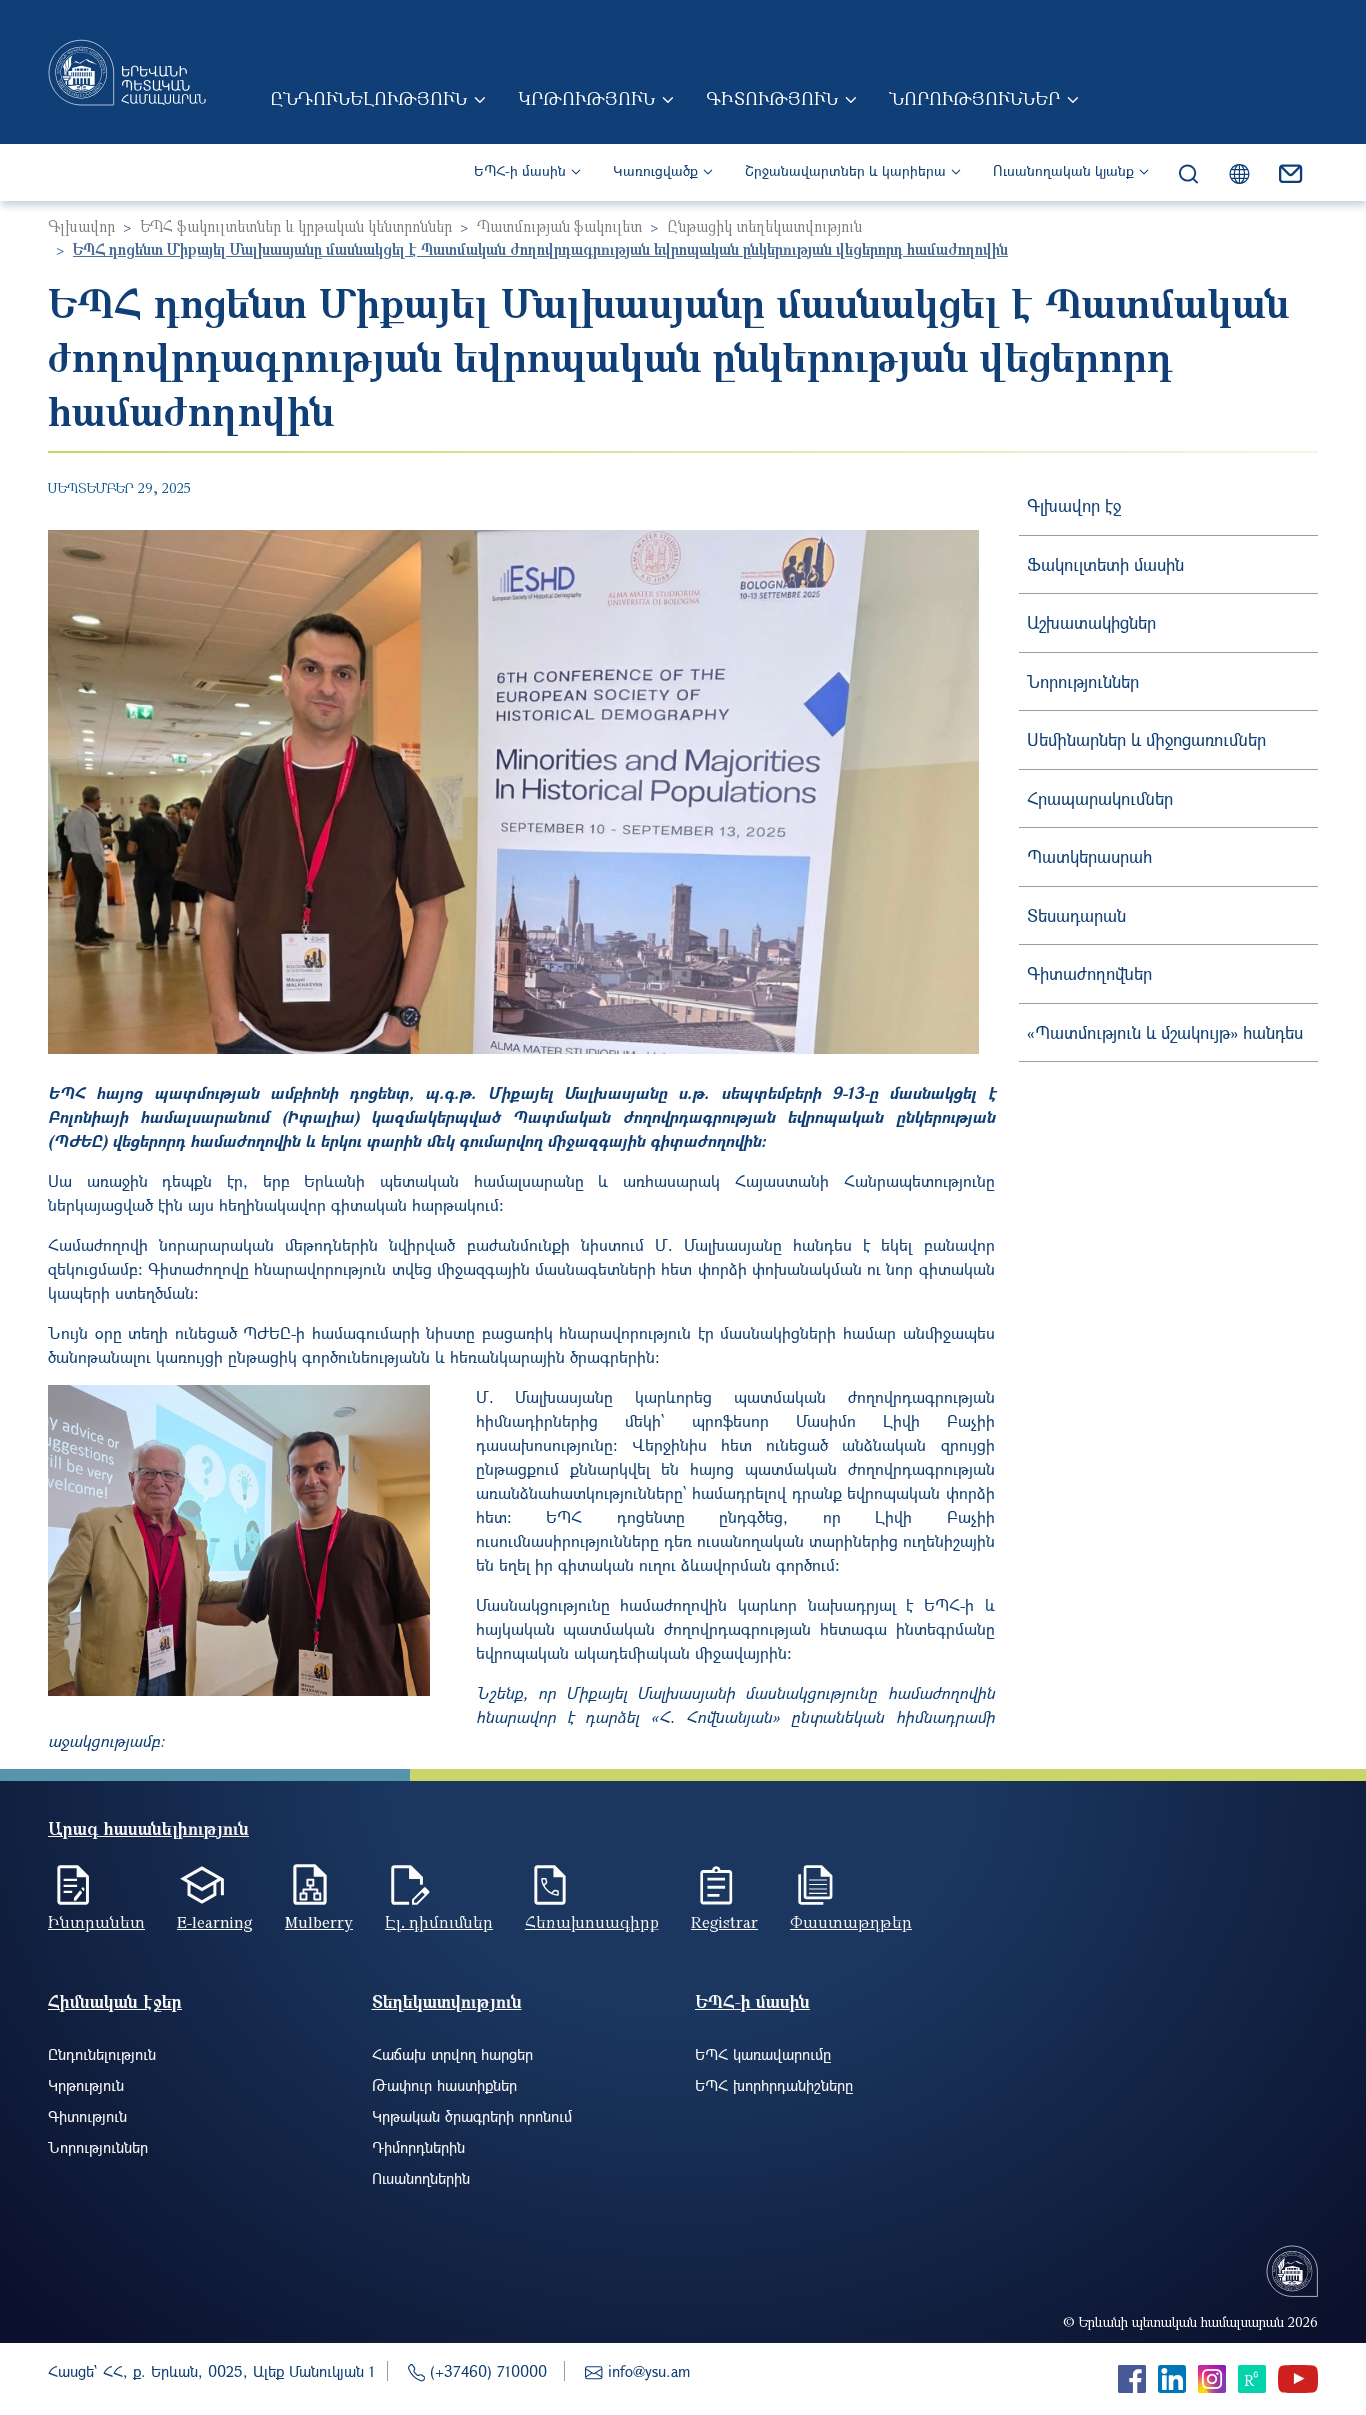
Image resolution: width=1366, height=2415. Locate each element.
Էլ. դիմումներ (439, 1922)
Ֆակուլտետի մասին (1105, 564)
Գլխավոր (81, 226)
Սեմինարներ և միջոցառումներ (1146, 739)
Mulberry (319, 1922)
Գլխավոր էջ (1074, 505)
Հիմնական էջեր (115, 2001)
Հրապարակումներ (1100, 798)
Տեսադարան (1076, 915)
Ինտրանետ (96, 1922)
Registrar (724, 1922)
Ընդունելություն (368, 98)
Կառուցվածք (655, 170)
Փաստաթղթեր (851, 1922)
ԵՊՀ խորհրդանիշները (774, 2085)
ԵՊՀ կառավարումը (763, 2054)
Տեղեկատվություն (447, 2001)
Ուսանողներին (421, 2178)
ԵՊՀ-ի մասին (520, 170)
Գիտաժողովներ (1089, 973)
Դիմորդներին (418, 2147)
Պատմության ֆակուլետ (559, 226)
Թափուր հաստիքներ (444, 2085)
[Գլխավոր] (127, 72)
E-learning (215, 1922)
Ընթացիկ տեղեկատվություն (764, 226)
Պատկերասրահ (1089, 856)
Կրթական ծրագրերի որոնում (472, 2116)
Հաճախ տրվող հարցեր (452, 2054)
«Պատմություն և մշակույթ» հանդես (1165, 1032)
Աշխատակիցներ (1091, 622)
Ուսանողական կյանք (1063, 170)
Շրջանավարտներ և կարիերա (845, 170)
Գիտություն (772, 98)
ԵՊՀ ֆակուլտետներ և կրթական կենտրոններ (296, 226)
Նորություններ (974, 98)
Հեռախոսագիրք (592, 1922)
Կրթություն (586, 98)
